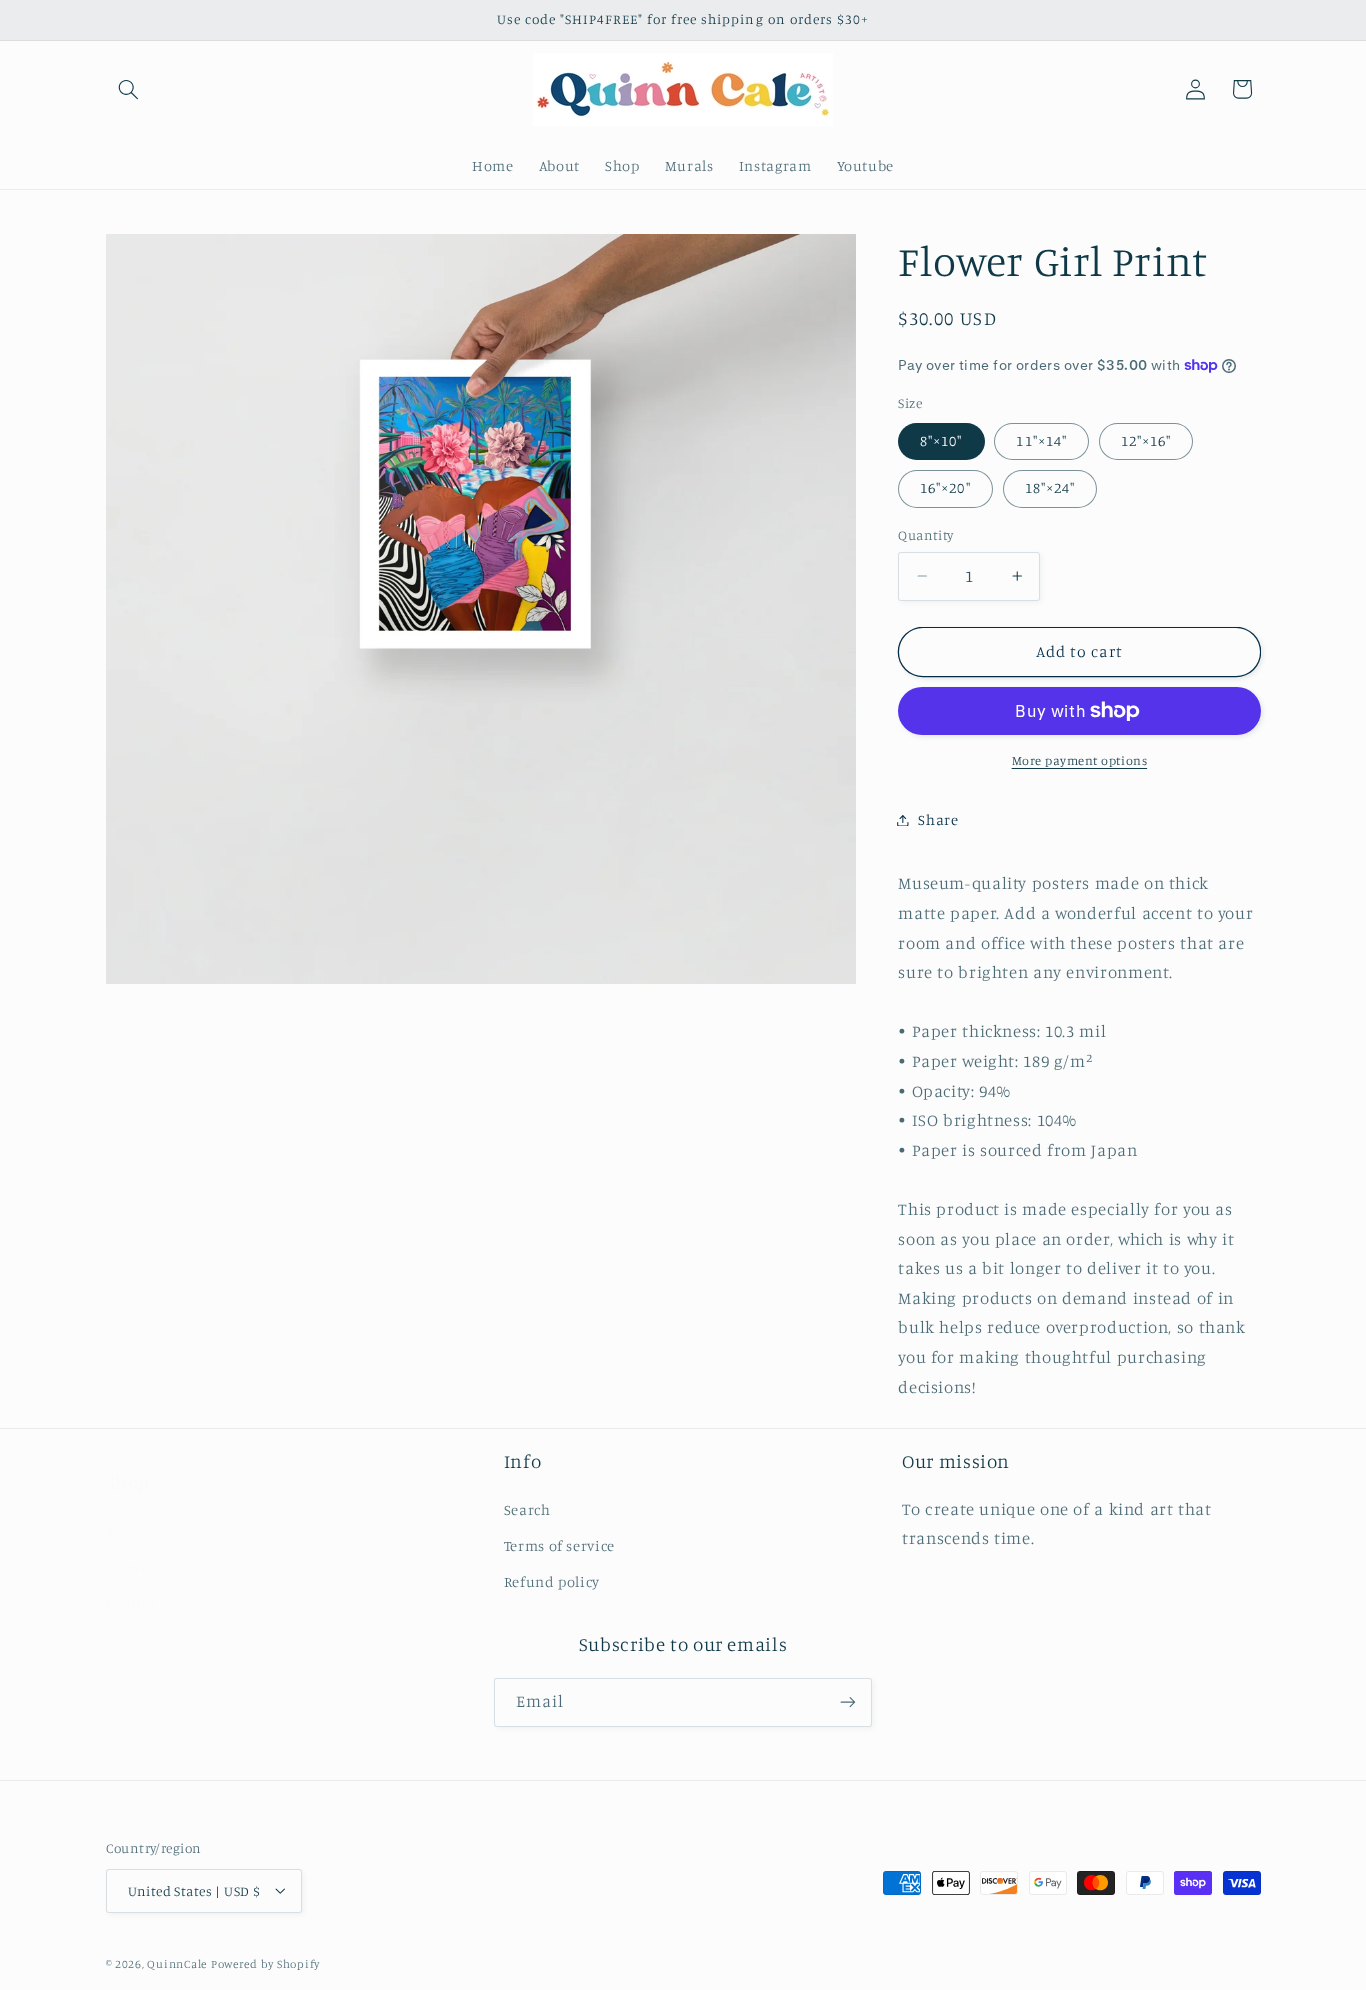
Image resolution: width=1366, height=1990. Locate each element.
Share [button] (938, 819)
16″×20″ (945, 487)
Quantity (925, 535)
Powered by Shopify (265, 1963)
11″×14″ (1041, 440)
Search (129, 1509)
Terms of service (161, 1545)
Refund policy (154, 1582)
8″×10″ (941, 440)
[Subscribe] (848, 1702)
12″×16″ (1146, 440)
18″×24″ (1050, 487)
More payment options (1080, 760)
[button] (129, 89)
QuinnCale (177, 1963)
